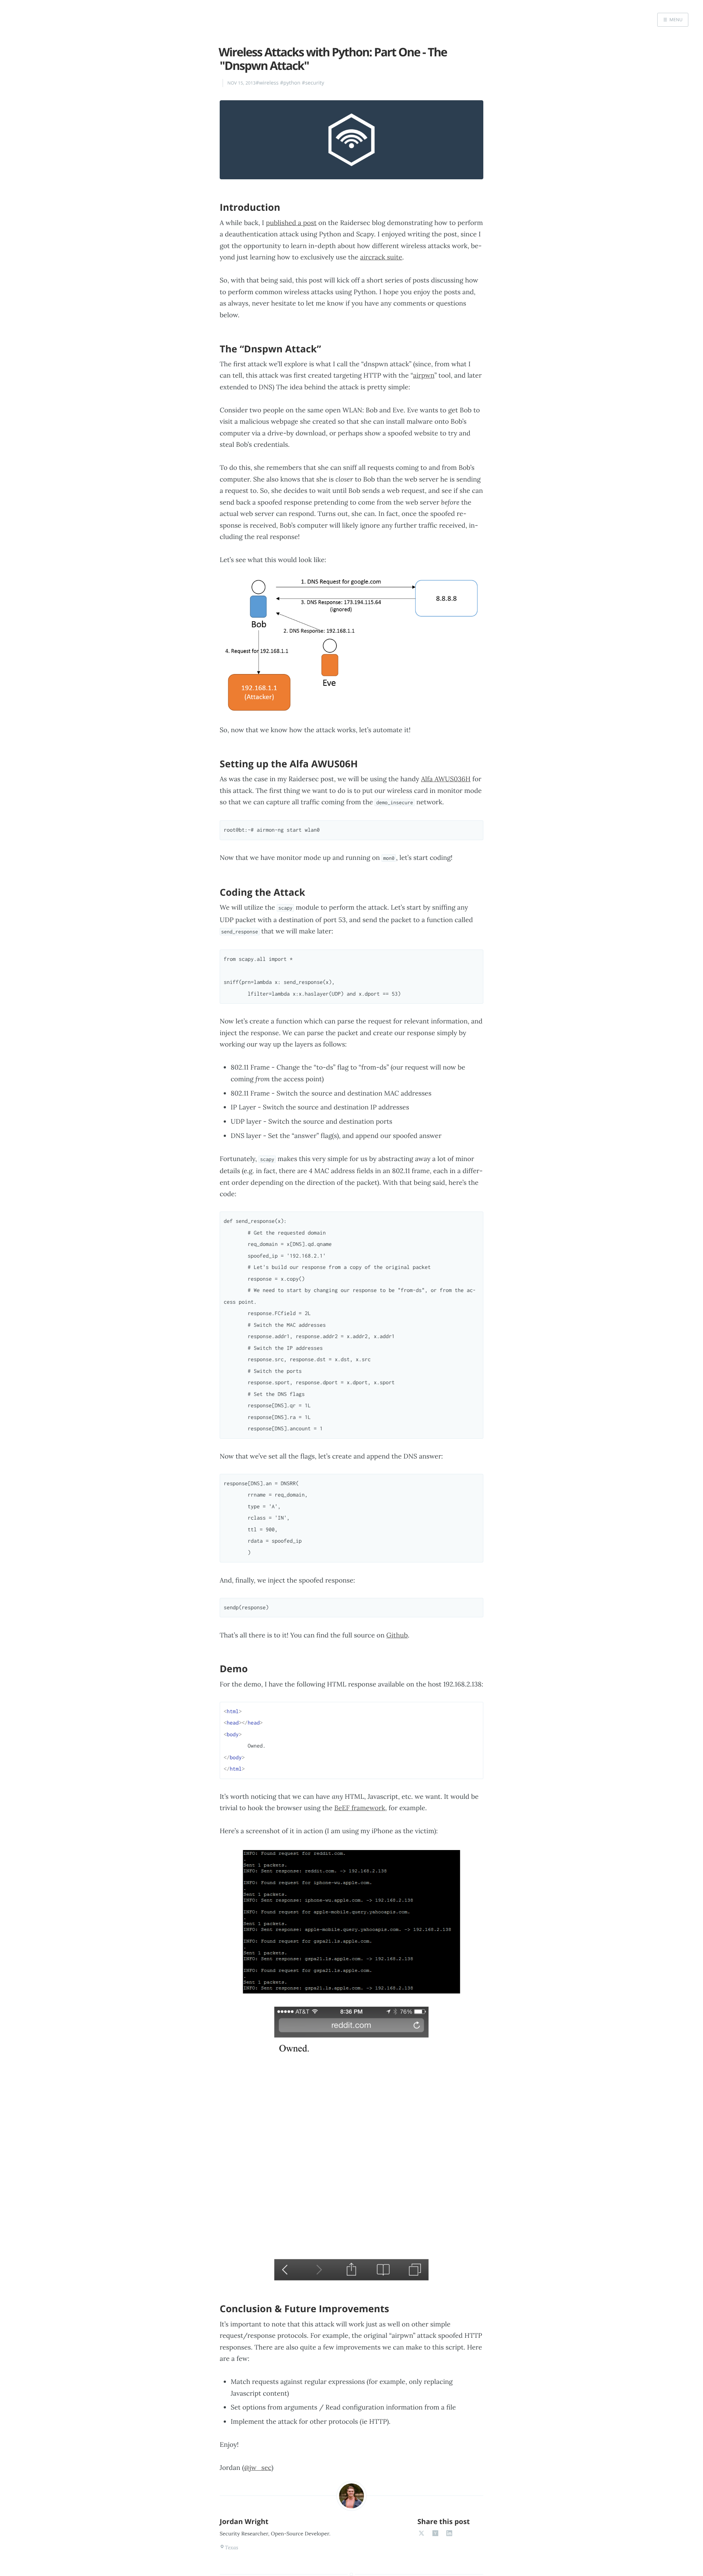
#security (313, 83)
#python (290, 83)
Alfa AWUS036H (446, 779)
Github (397, 1635)
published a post (291, 223)
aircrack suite (381, 257)
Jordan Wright (244, 2521)
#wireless (267, 83)
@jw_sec (258, 2468)
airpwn (424, 375)
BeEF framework (360, 1808)
